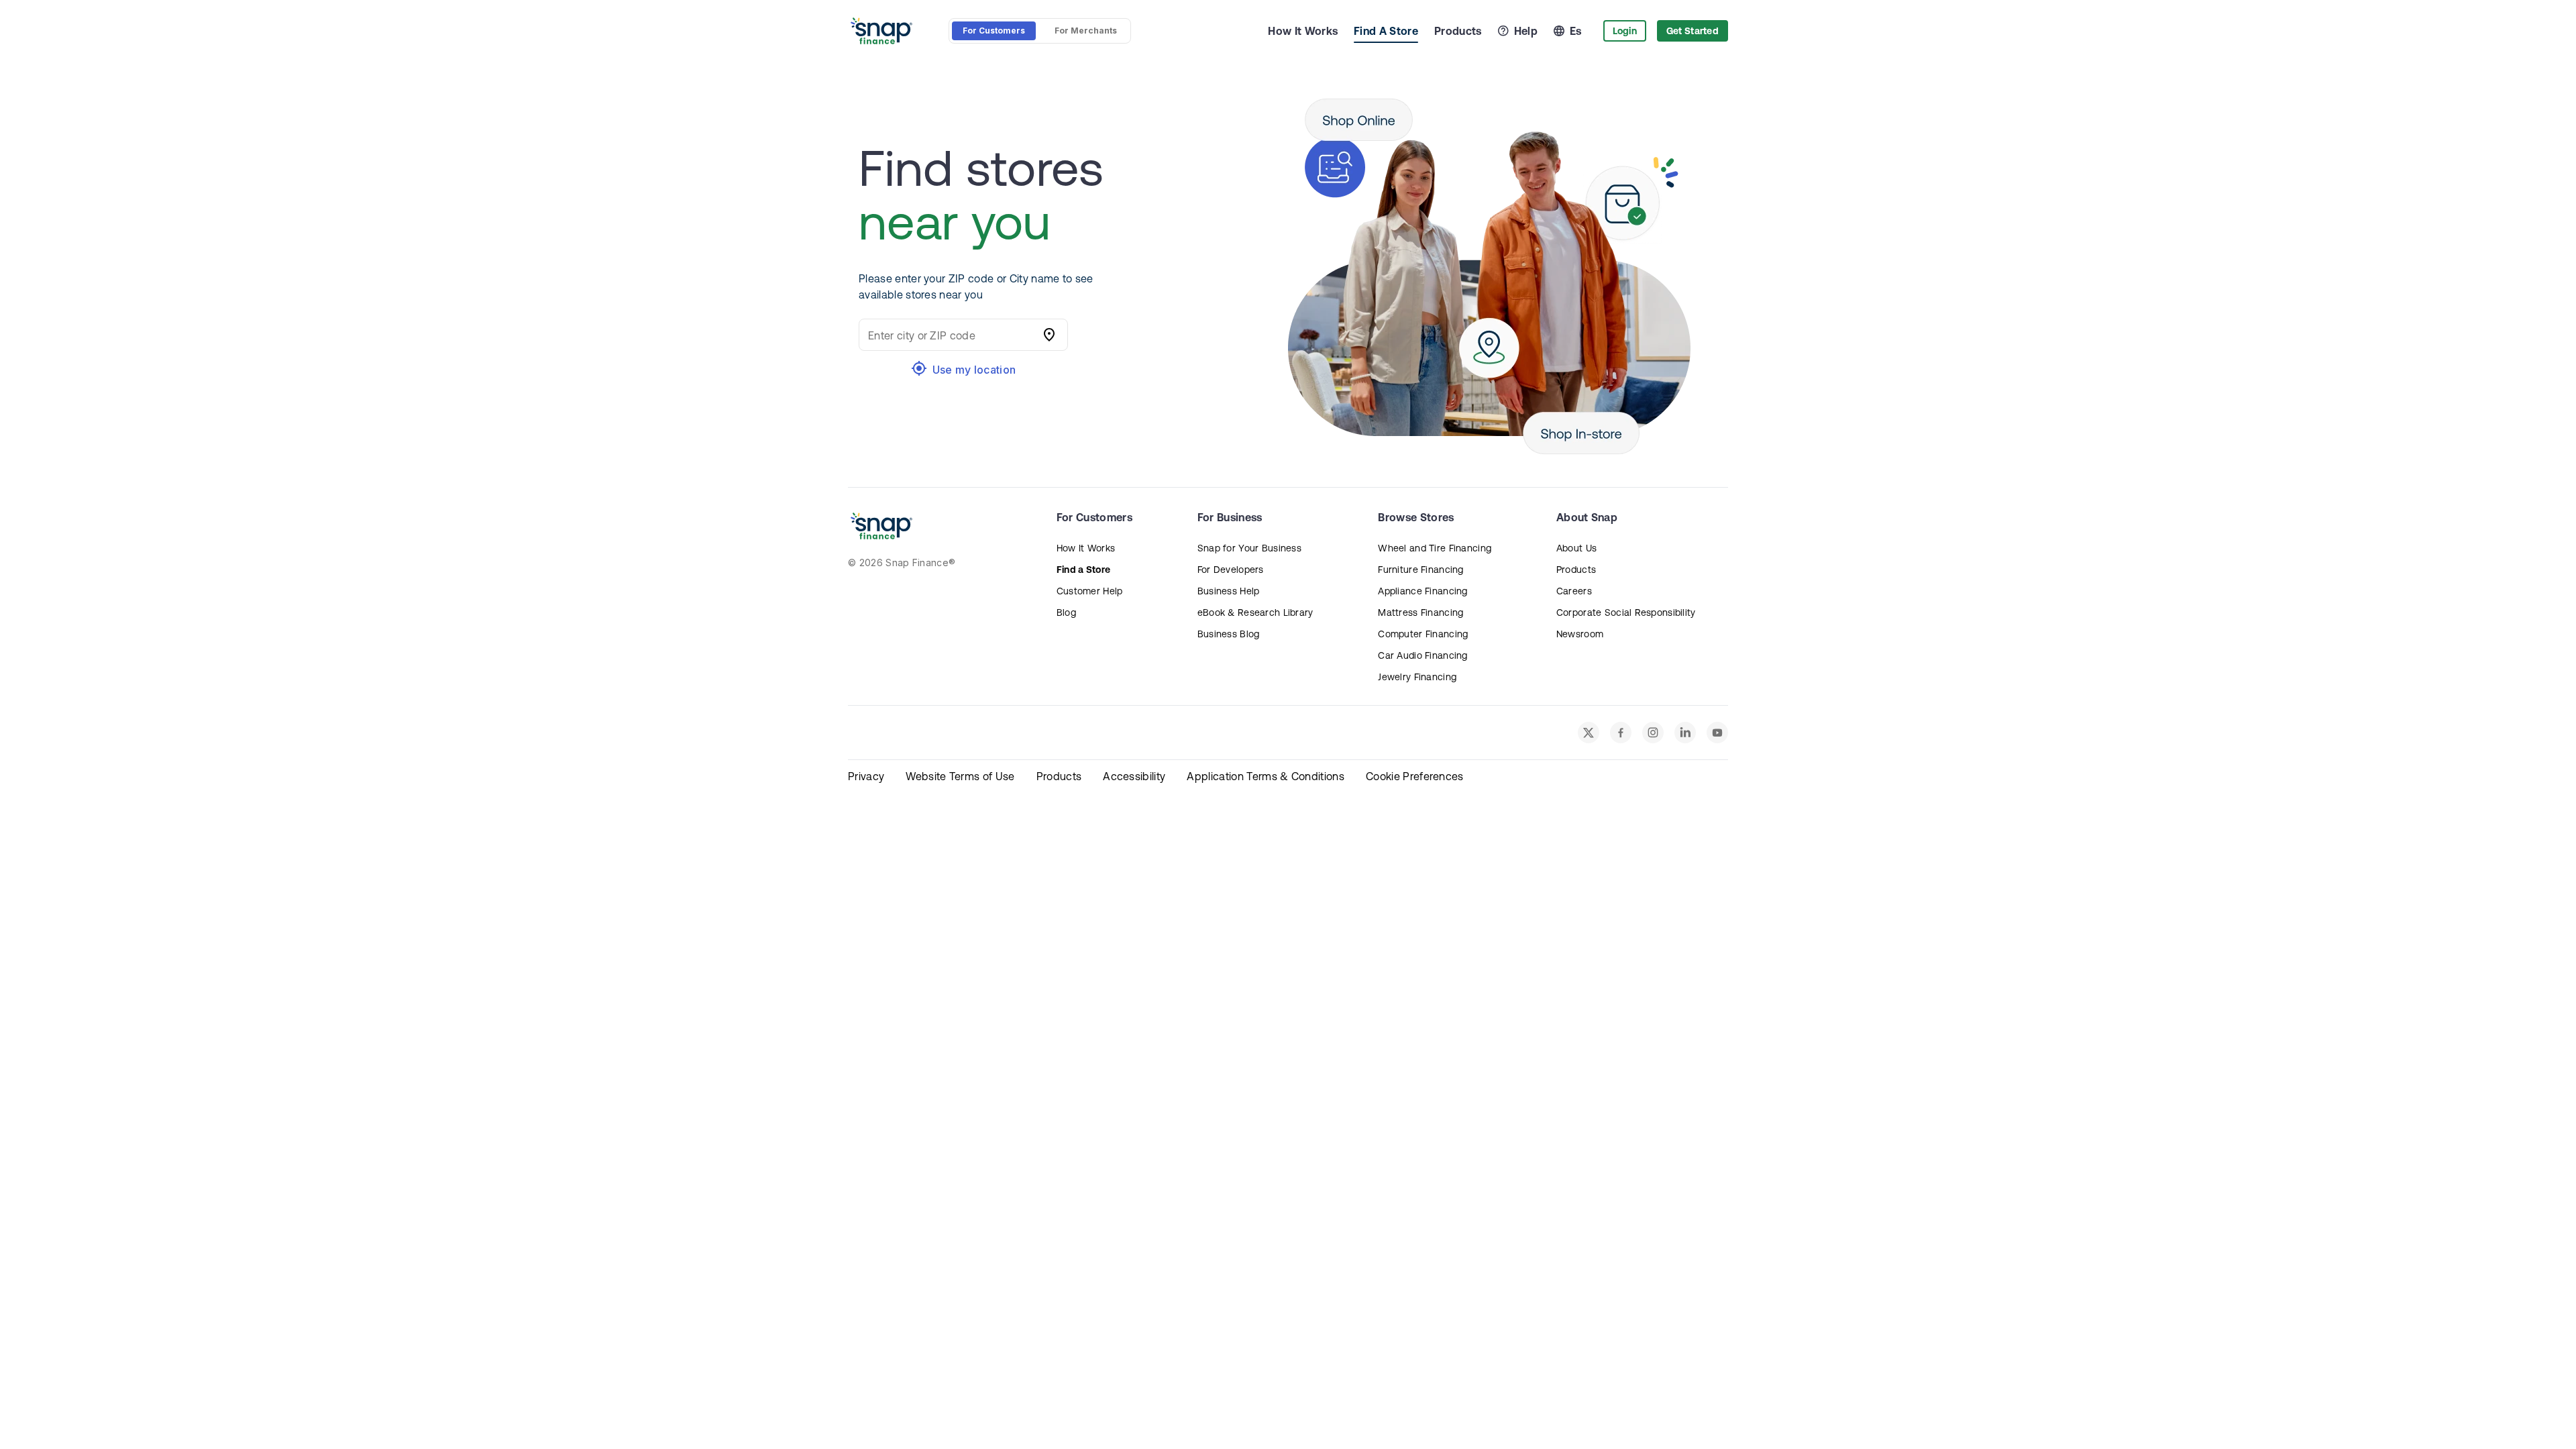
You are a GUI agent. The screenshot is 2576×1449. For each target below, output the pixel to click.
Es (1576, 31)
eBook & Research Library (1255, 612)
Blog (1066, 612)
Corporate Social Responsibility (1626, 612)
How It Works (1303, 31)
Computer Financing (1423, 634)
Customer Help (1090, 591)
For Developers (1231, 570)
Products (1458, 31)
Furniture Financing (1420, 570)
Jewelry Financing (1417, 677)
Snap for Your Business (1249, 548)
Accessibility (1134, 776)
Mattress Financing (1420, 612)
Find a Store (1083, 570)
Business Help (1229, 591)
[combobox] (950, 335)
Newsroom (1580, 634)
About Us (1576, 548)
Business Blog (1229, 634)
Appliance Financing (1423, 591)
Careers (1574, 591)
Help (1526, 31)
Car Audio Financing (1423, 655)
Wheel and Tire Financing (1435, 548)
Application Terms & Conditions (1266, 776)
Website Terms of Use (960, 776)
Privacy (866, 776)
